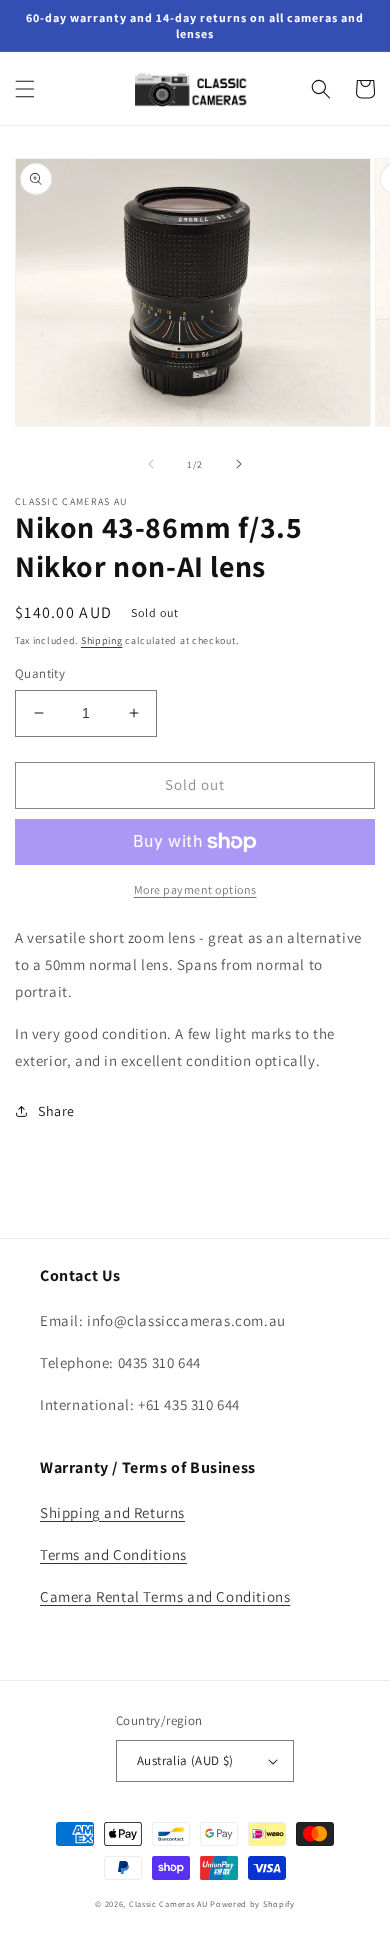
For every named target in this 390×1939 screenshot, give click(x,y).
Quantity (40, 673)
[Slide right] (239, 464)
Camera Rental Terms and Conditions (165, 1596)
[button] (25, 89)
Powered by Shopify (252, 1903)
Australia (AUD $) (185, 1760)
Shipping (102, 640)
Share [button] (56, 1111)
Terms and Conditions (113, 1554)
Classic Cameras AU (168, 1903)
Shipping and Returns (112, 1512)
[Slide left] (151, 464)
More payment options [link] (195, 889)
